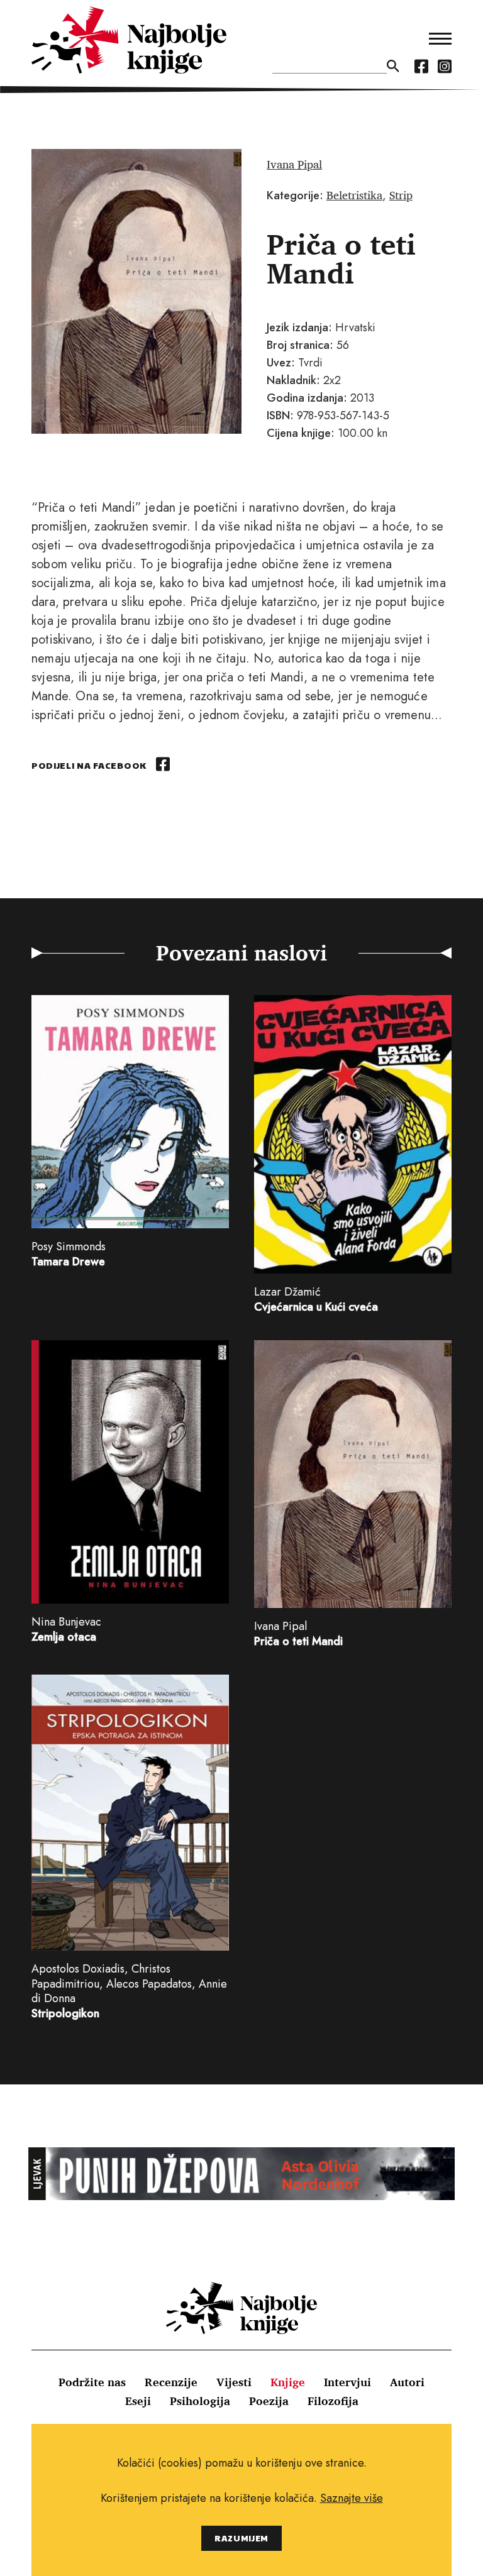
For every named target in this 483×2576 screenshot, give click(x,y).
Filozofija (333, 2401)
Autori (407, 2382)
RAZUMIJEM (241, 2538)
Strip (401, 195)
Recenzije (171, 2382)
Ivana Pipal (294, 164)
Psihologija (200, 2401)
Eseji (138, 2401)
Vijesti (234, 2382)
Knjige (288, 2382)
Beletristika (354, 195)
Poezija (269, 2401)
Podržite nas (92, 2382)
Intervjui (347, 2382)
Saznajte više (352, 2498)
